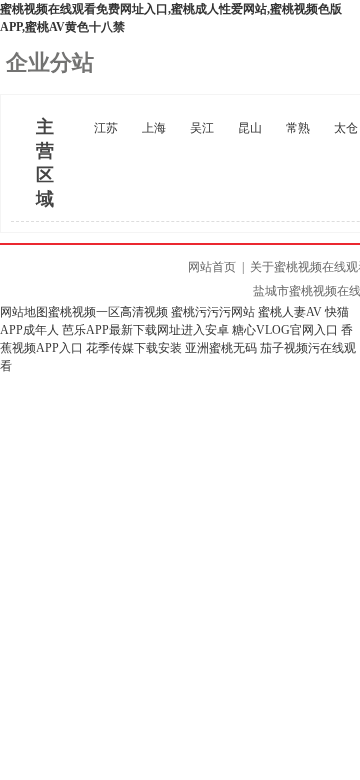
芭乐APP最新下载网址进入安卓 (145, 330)
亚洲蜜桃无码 (221, 348)
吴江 (202, 128)
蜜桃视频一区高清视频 (108, 312)
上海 (154, 128)
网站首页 (212, 267)
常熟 (298, 128)
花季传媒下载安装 (134, 348)
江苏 (106, 128)
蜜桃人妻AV (290, 312)
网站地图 (24, 312)
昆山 (250, 128)
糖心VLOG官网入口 (285, 330)
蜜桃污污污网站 (213, 312)
